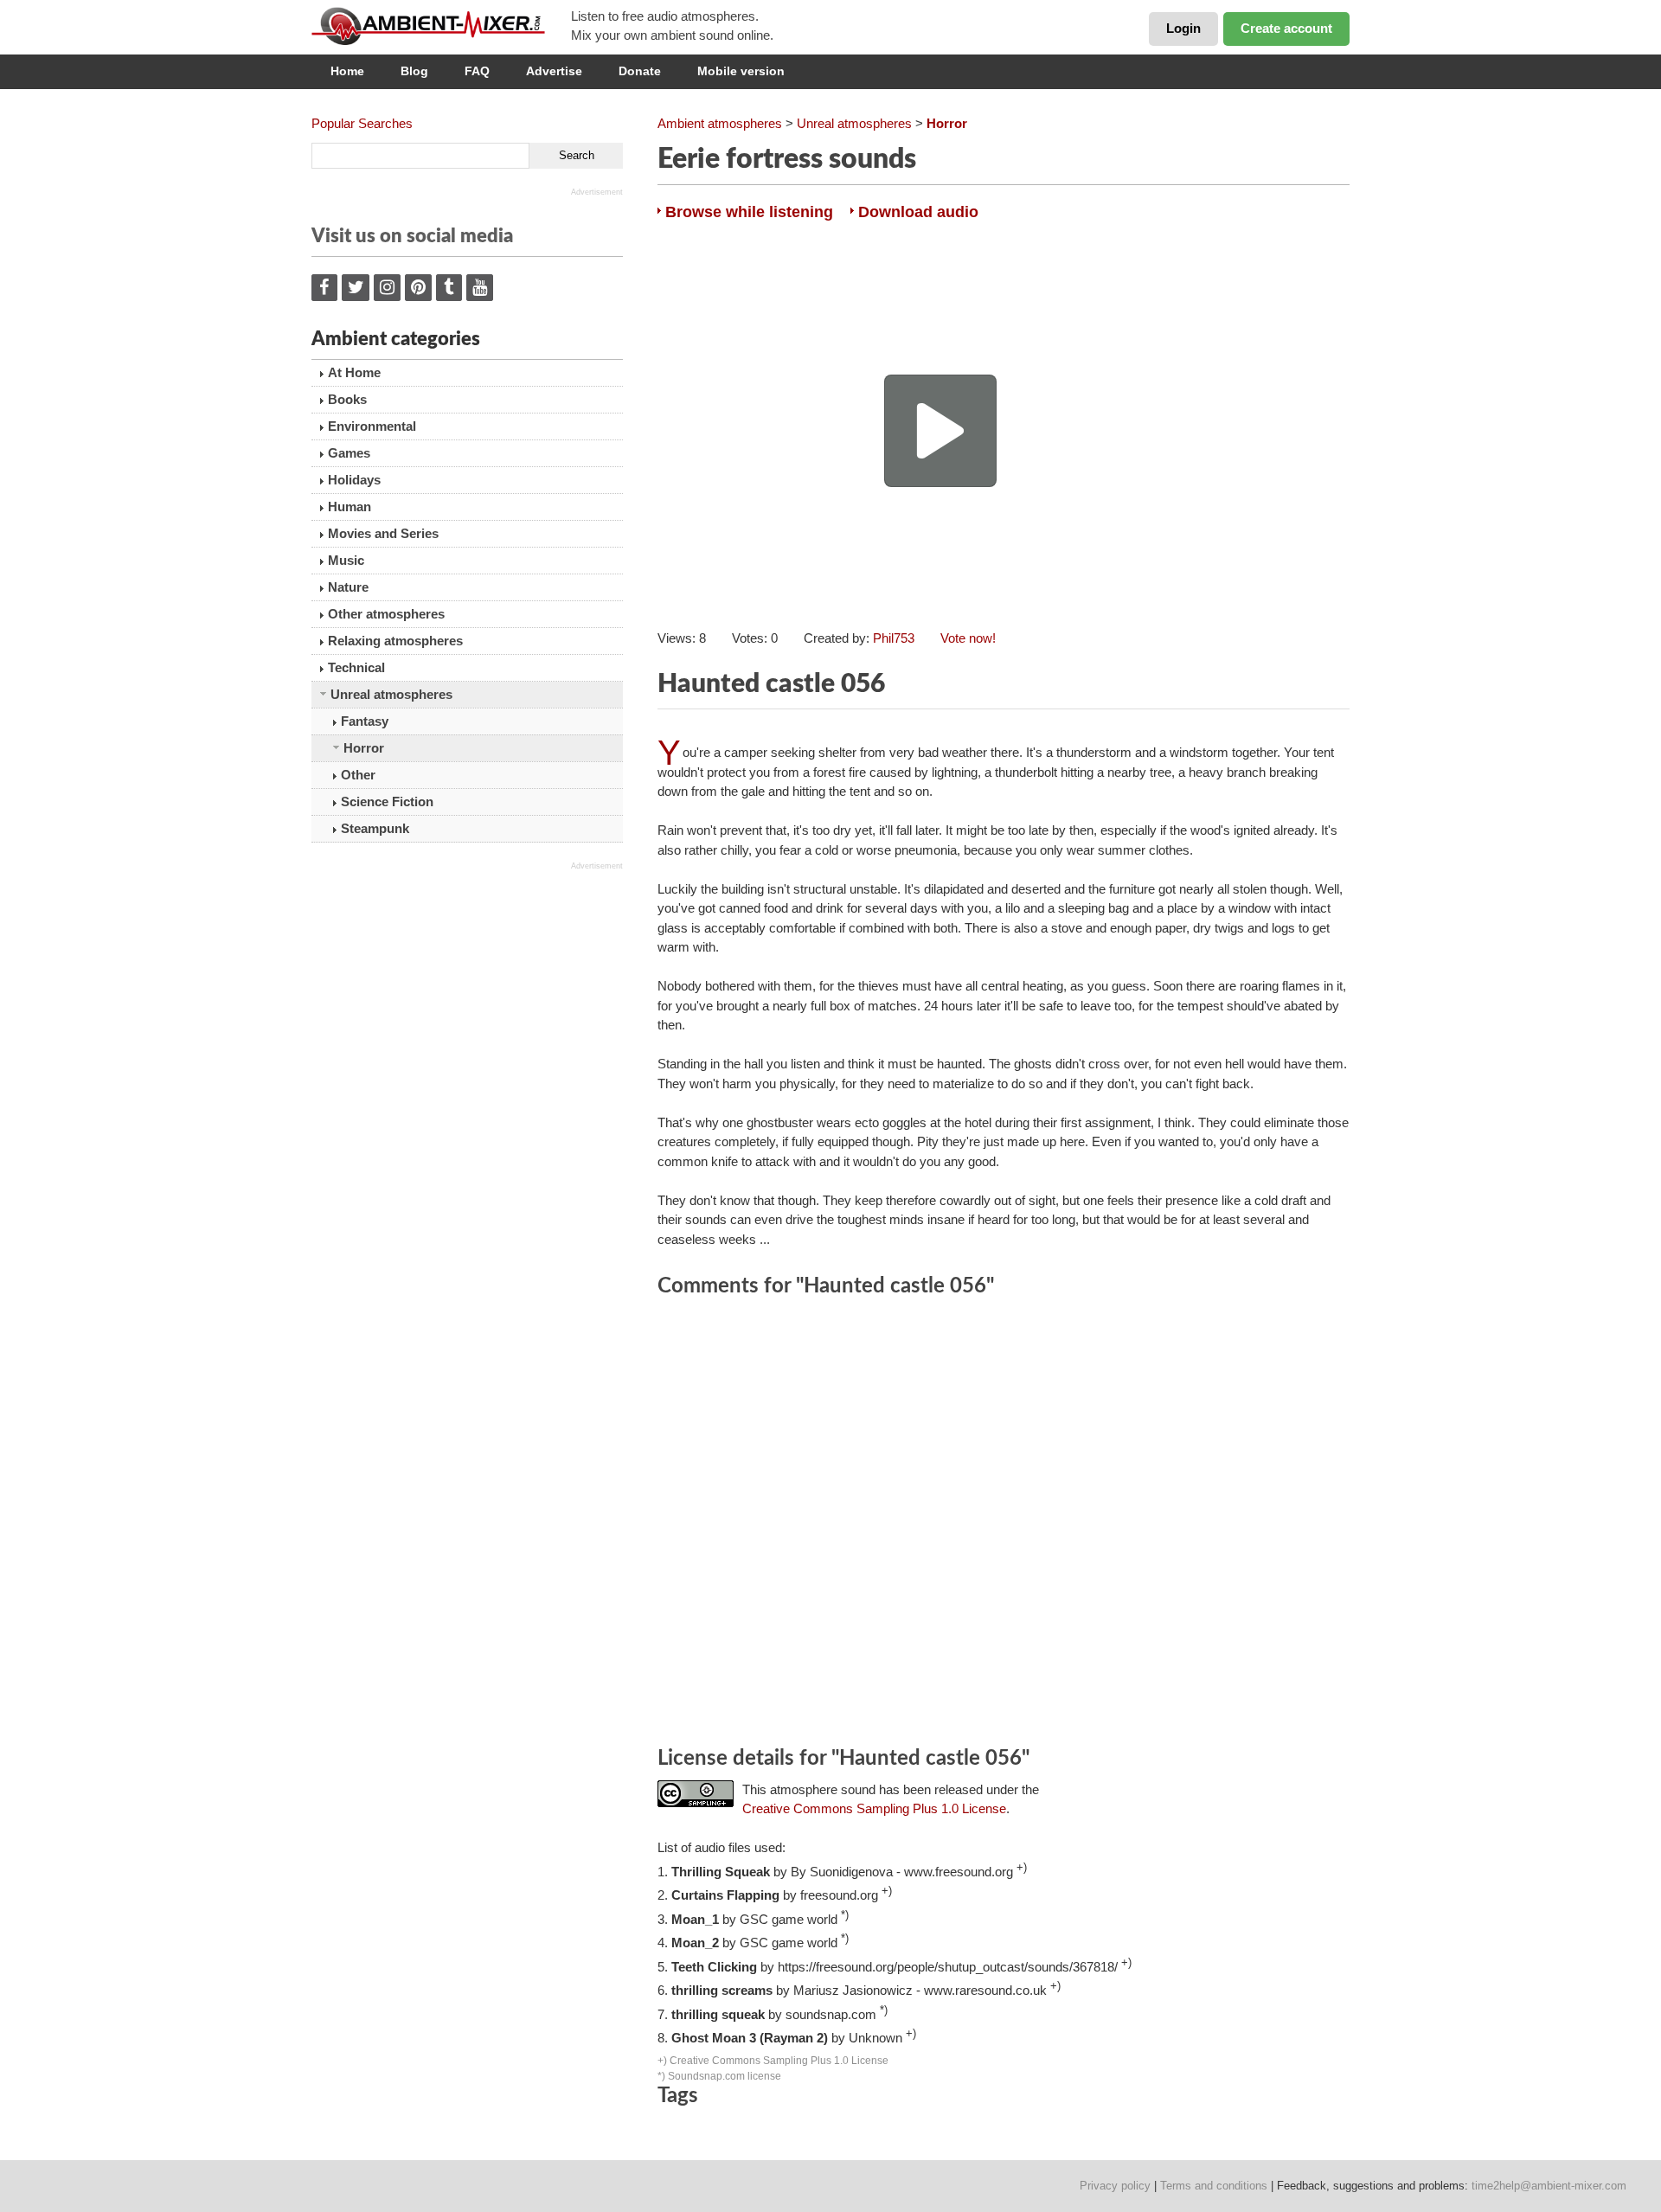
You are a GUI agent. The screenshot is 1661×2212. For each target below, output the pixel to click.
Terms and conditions (1214, 2186)
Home (347, 71)
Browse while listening (749, 212)
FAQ (477, 71)
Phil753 (894, 638)
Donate (640, 71)
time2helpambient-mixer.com (1549, 2186)
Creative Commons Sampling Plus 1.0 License (874, 1808)
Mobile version (741, 71)
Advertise (554, 71)
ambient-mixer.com (441, 26)
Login (1183, 28)
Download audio (918, 212)
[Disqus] (1004, 1524)
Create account (1286, 28)
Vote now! (968, 638)
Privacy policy (1115, 2186)
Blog (414, 71)
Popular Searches (362, 123)
